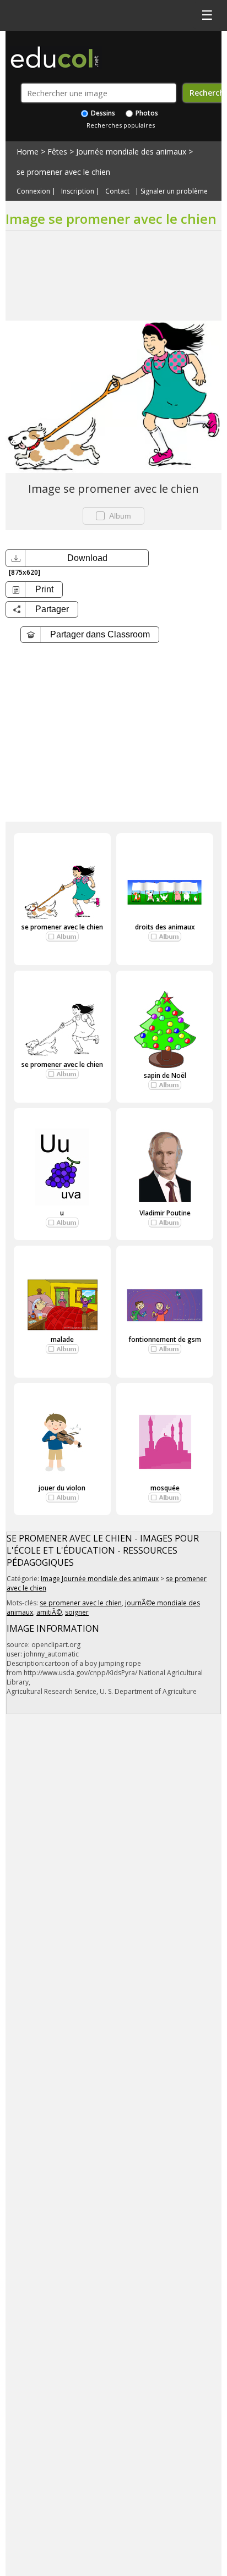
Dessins (102, 113)
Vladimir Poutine (165, 1213)
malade (62, 1339)
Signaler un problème (174, 191)
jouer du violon (62, 1488)
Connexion (33, 191)
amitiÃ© (49, 1612)
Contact (117, 191)
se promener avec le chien (63, 172)
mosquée (165, 1488)
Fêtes (57, 152)
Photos (146, 113)
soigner (77, 1612)
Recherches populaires (121, 125)
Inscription (78, 191)
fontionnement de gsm (165, 1339)
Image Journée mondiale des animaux (100, 1579)
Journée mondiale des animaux (131, 152)
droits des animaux (165, 927)
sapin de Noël (165, 1075)
